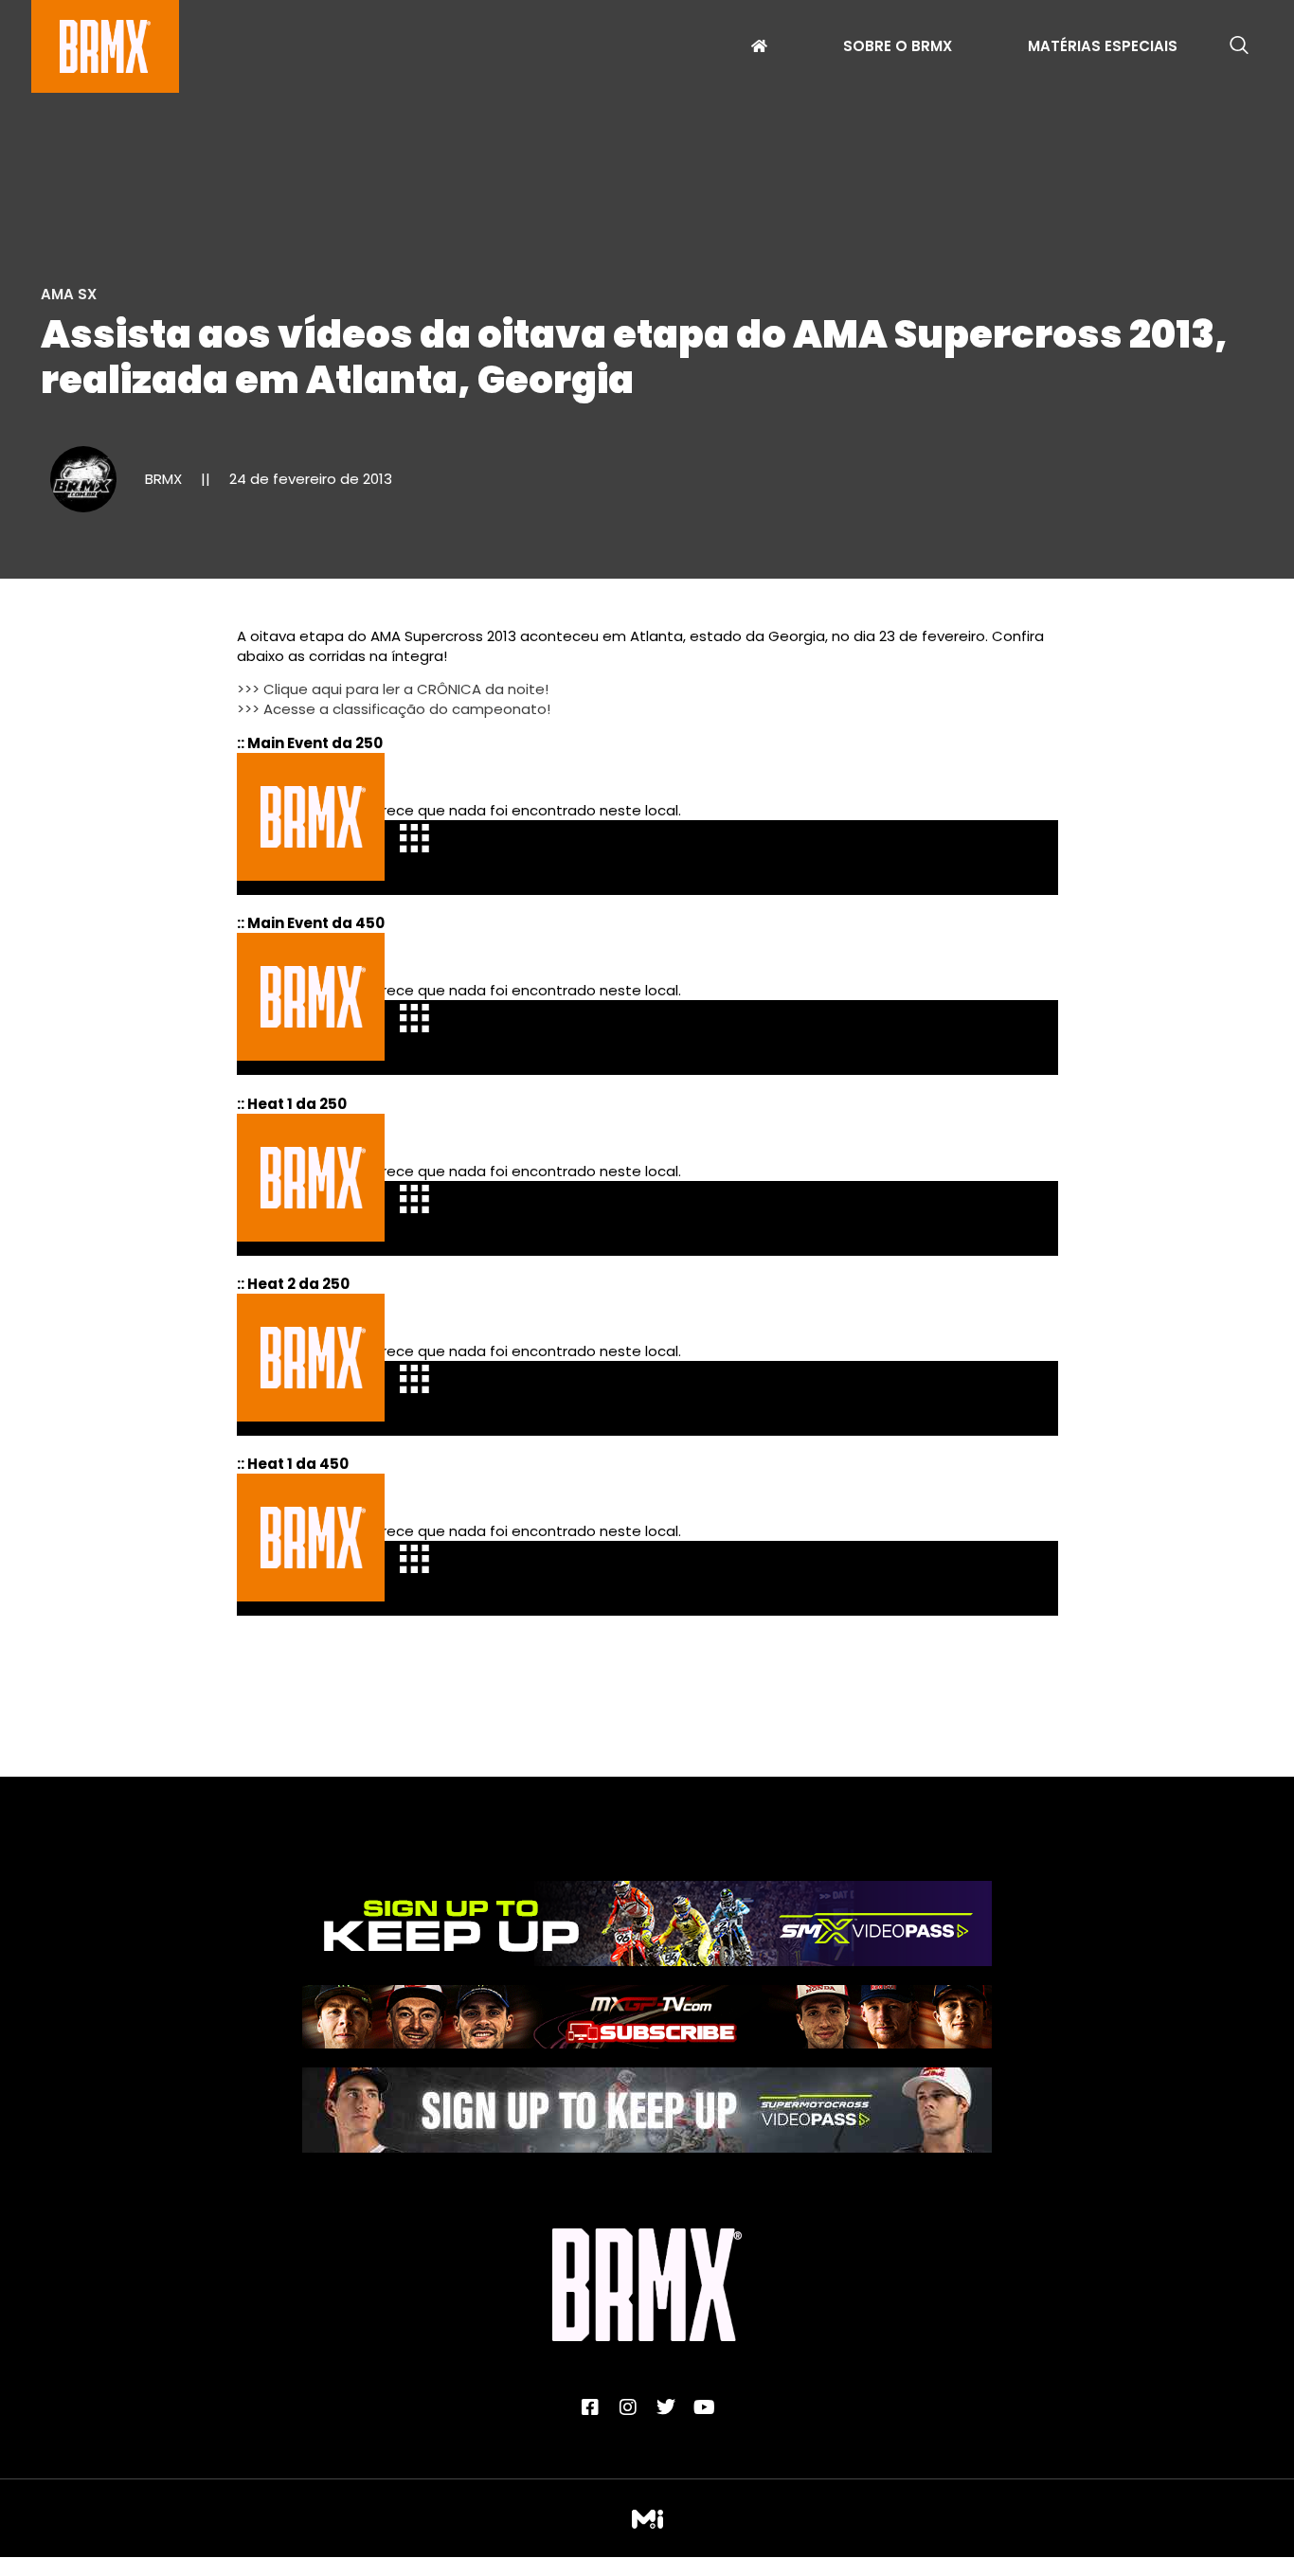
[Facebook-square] (590, 2407)
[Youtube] (704, 2407)
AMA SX (69, 294)
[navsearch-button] (1239, 46)
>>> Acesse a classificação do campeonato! (394, 709)
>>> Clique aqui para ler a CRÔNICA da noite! (393, 689)
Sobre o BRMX (898, 48)
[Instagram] (628, 2407)
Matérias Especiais (1103, 48)
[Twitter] (666, 2407)
